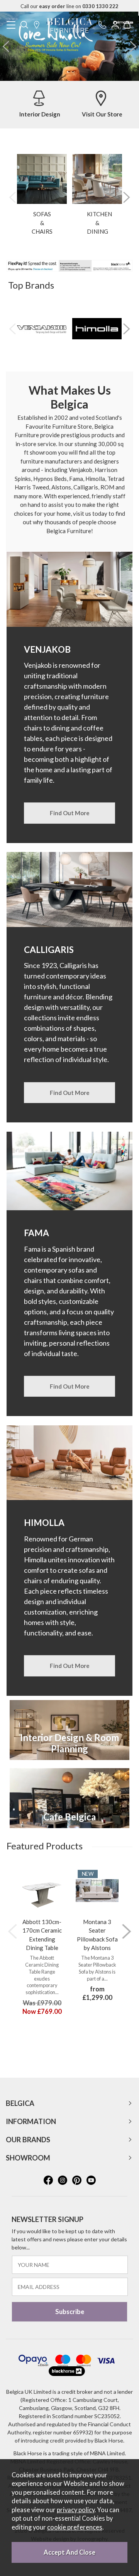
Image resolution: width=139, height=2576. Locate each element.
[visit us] (37, 25)
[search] (24, 25)
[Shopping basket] (127, 25)
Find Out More (70, 813)
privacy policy (76, 2510)
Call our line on (69, 6)
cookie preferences (75, 2527)
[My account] (115, 25)
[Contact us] (102, 25)
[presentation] (6, 46)
